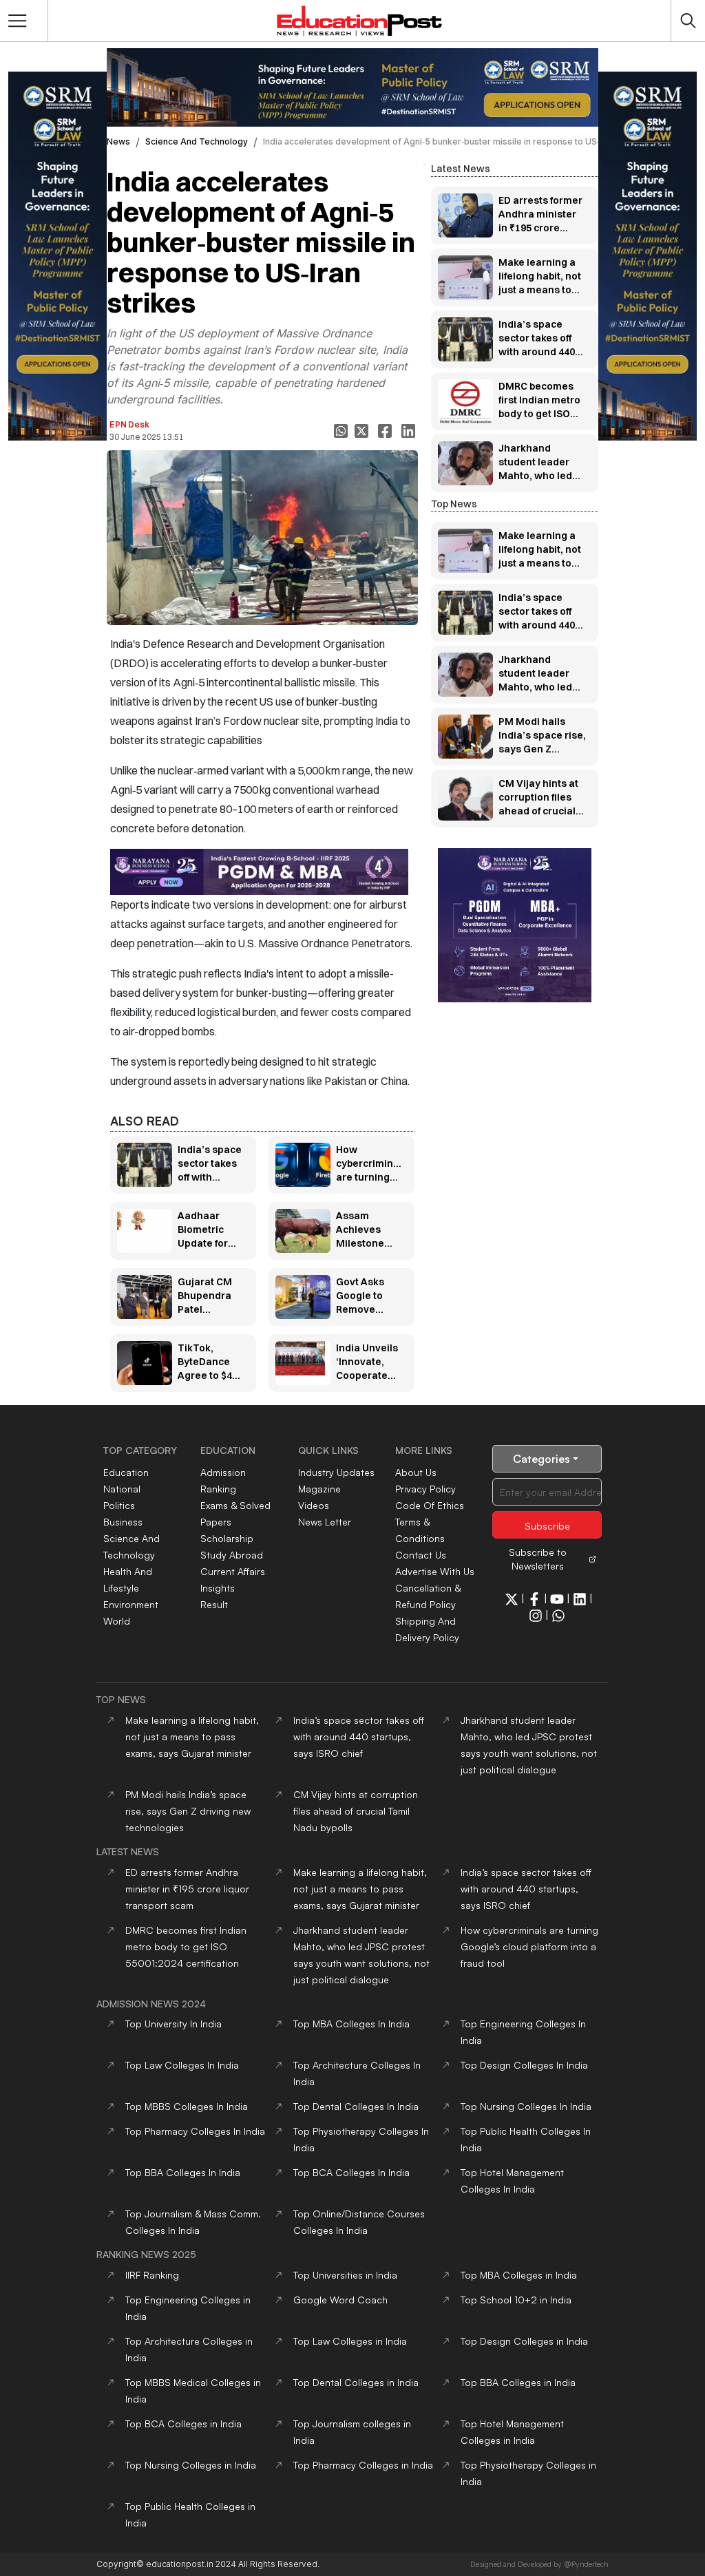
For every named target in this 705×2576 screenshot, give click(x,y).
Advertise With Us (435, 1571)
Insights (218, 1588)
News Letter (325, 1522)
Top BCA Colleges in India (183, 2424)
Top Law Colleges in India (350, 2341)
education (126, 1472)
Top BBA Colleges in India (518, 2382)
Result (214, 1604)
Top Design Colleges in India (524, 2341)
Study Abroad (232, 1555)
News (118, 141)
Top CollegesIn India (351, 2024)
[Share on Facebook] (386, 431)
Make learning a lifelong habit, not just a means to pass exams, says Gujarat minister (192, 1736)
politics (119, 1505)
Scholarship (227, 1538)
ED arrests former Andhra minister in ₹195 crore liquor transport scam (187, 1889)
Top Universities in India (345, 2275)
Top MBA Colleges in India (519, 2275)
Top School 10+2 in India (516, 2300)
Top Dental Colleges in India (356, 2382)
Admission (223, 1472)
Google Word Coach (340, 2300)
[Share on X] (363, 431)
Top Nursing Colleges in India (191, 2465)
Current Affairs (233, 1571)
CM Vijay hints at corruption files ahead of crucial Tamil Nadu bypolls (356, 1811)
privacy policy (425, 1489)
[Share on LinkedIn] (410, 431)
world (117, 1621)
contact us (421, 1555)
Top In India (173, 2024)
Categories (541, 1459)
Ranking (218, 1489)
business (123, 1522)
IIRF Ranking (152, 2275)
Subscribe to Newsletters (538, 1559)
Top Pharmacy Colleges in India (363, 2465)
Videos (314, 1505)
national (122, 1489)
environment (131, 1604)
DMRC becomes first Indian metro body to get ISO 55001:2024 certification (186, 1946)
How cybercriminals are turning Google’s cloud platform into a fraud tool (529, 1946)
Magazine (319, 1489)
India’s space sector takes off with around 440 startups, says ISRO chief (359, 1736)
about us (416, 1472)
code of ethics (430, 1505)
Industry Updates (336, 1472)
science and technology (197, 141)
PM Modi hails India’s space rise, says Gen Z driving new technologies (188, 1811)
